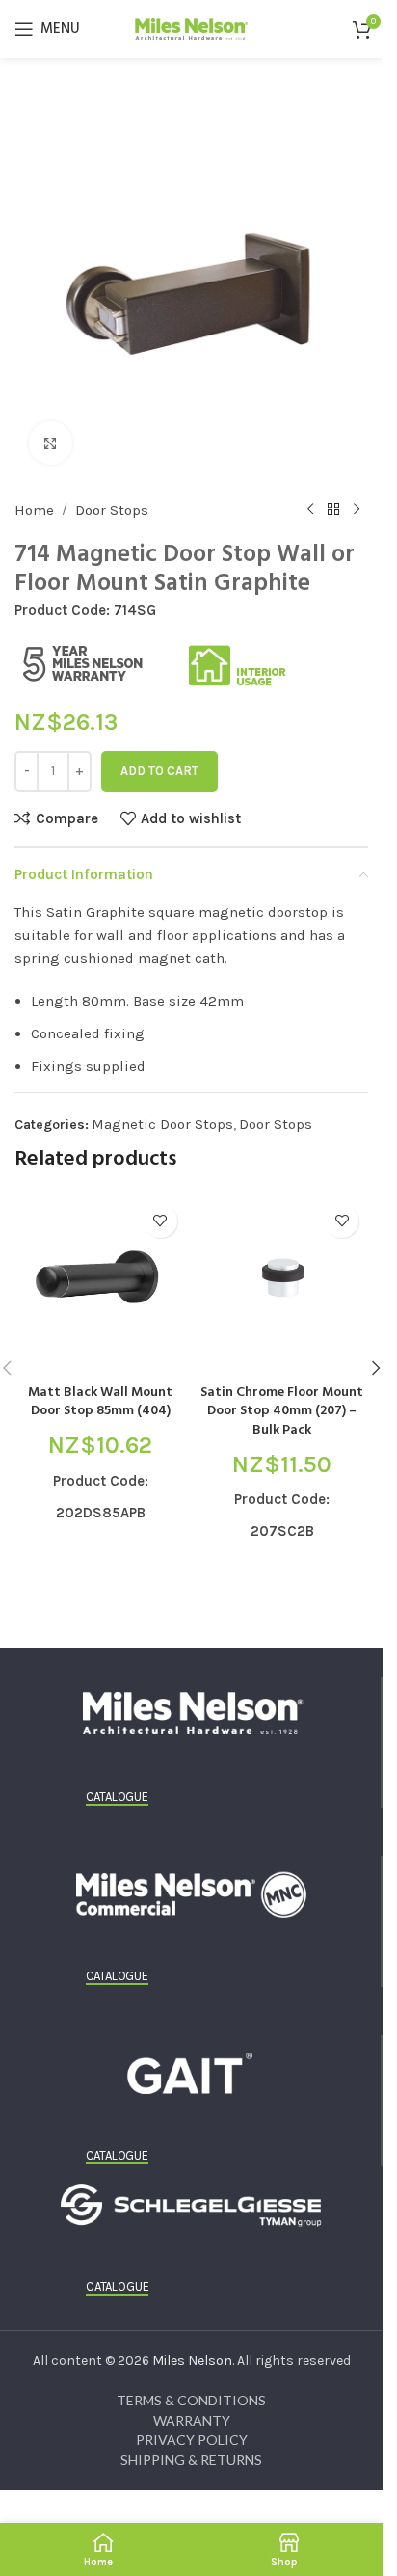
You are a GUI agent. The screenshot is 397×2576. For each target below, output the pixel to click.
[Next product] (357, 510)
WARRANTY (192, 2420)
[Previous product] (310, 510)
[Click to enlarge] (51, 443)
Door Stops (112, 510)
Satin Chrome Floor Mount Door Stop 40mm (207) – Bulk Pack (282, 1411)
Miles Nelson (192, 2361)
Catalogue (117, 1797)
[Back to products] (333, 510)
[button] (376, 1368)
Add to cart (159, 771)
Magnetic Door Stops (162, 1124)
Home (34, 510)
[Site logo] (192, 27)
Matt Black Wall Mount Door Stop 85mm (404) (100, 1402)
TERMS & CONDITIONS (191, 2400)
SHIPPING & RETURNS (191, 2460)
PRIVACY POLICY (192, 2440)
